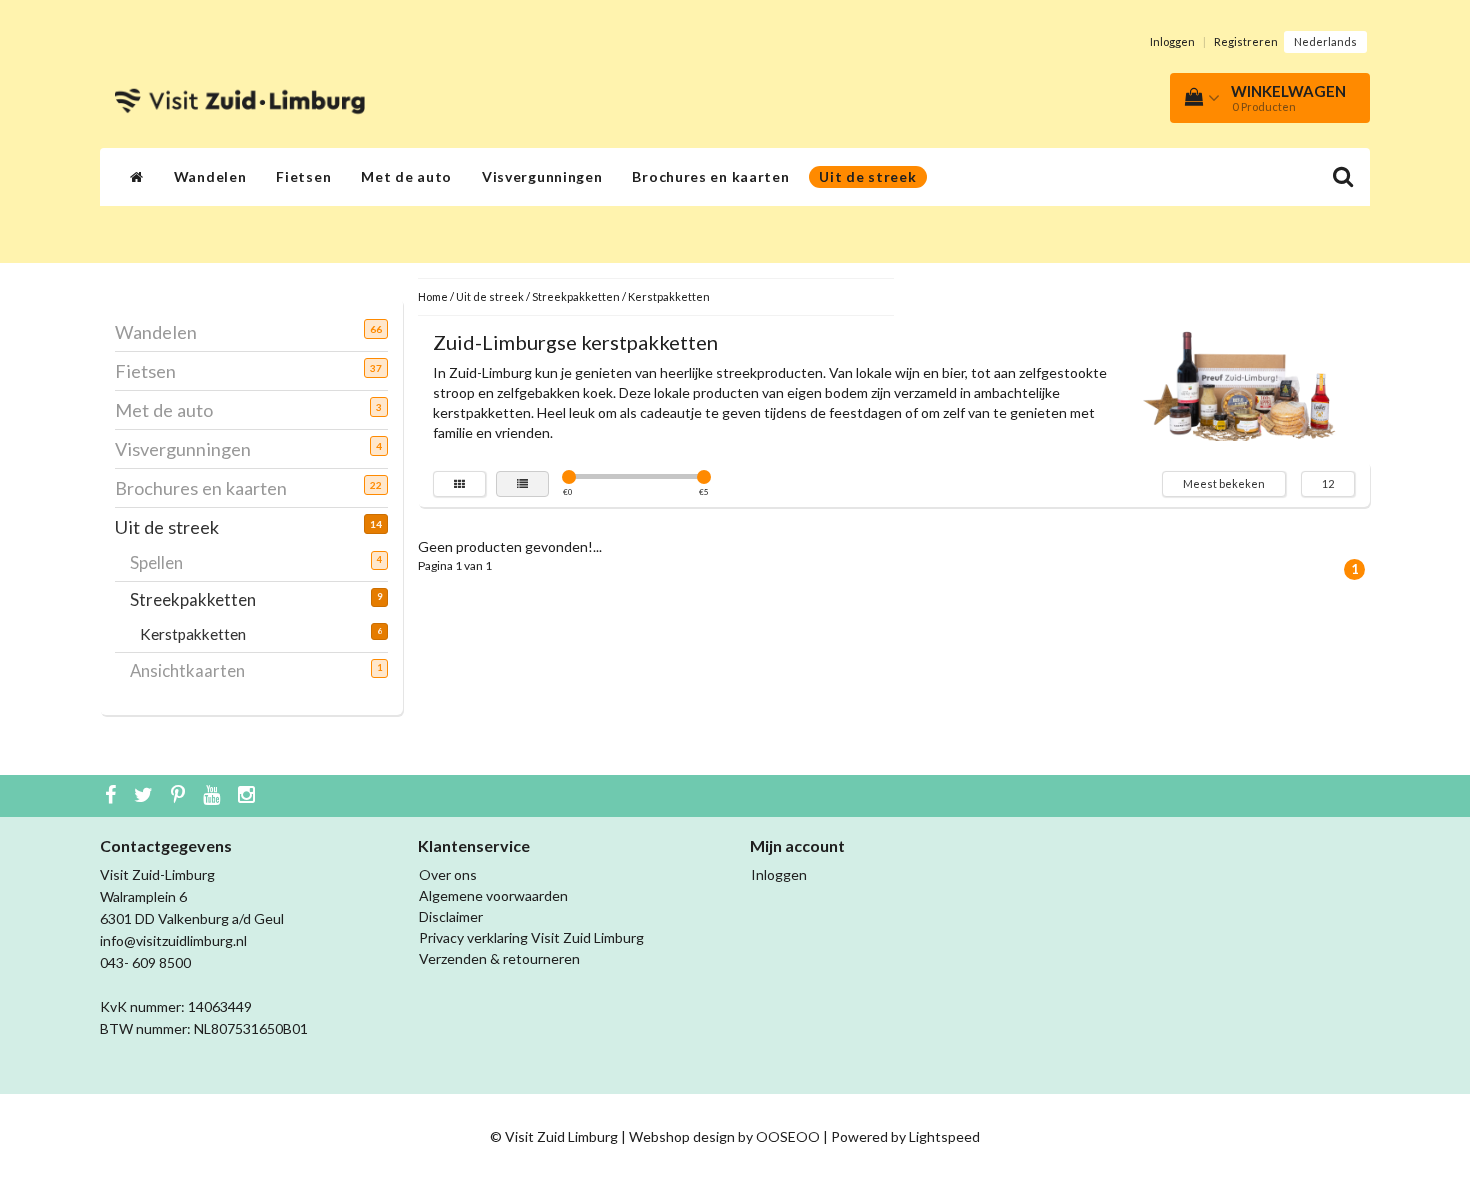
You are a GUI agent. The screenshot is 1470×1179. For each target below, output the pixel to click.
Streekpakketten (200, 599)
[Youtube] (214, 796)
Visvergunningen (542, 176)
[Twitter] (146, 796)
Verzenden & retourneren (499, 958)
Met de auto (406, 176)
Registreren (1246, 41)
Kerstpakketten (205, 634)
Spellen (164, 562)
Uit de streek (867, 176)
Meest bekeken (1224, 483)
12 (1328, 483)
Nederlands (1325, 41)
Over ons (448, 874)
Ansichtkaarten (195, 670)
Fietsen (303, 176)
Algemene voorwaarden (493, 895)
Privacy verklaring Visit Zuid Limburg (531, 937)
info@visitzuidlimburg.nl (173, 940)
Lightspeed (944, 1136)
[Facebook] (113, 796)
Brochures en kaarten (710, 176)
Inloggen (1172, 41)
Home (433, 296)
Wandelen (210, 176)
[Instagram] (249, 796)
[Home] (137, 177)
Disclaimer (451, 916)
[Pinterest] (180, 796)
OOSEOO (788, 1136)
